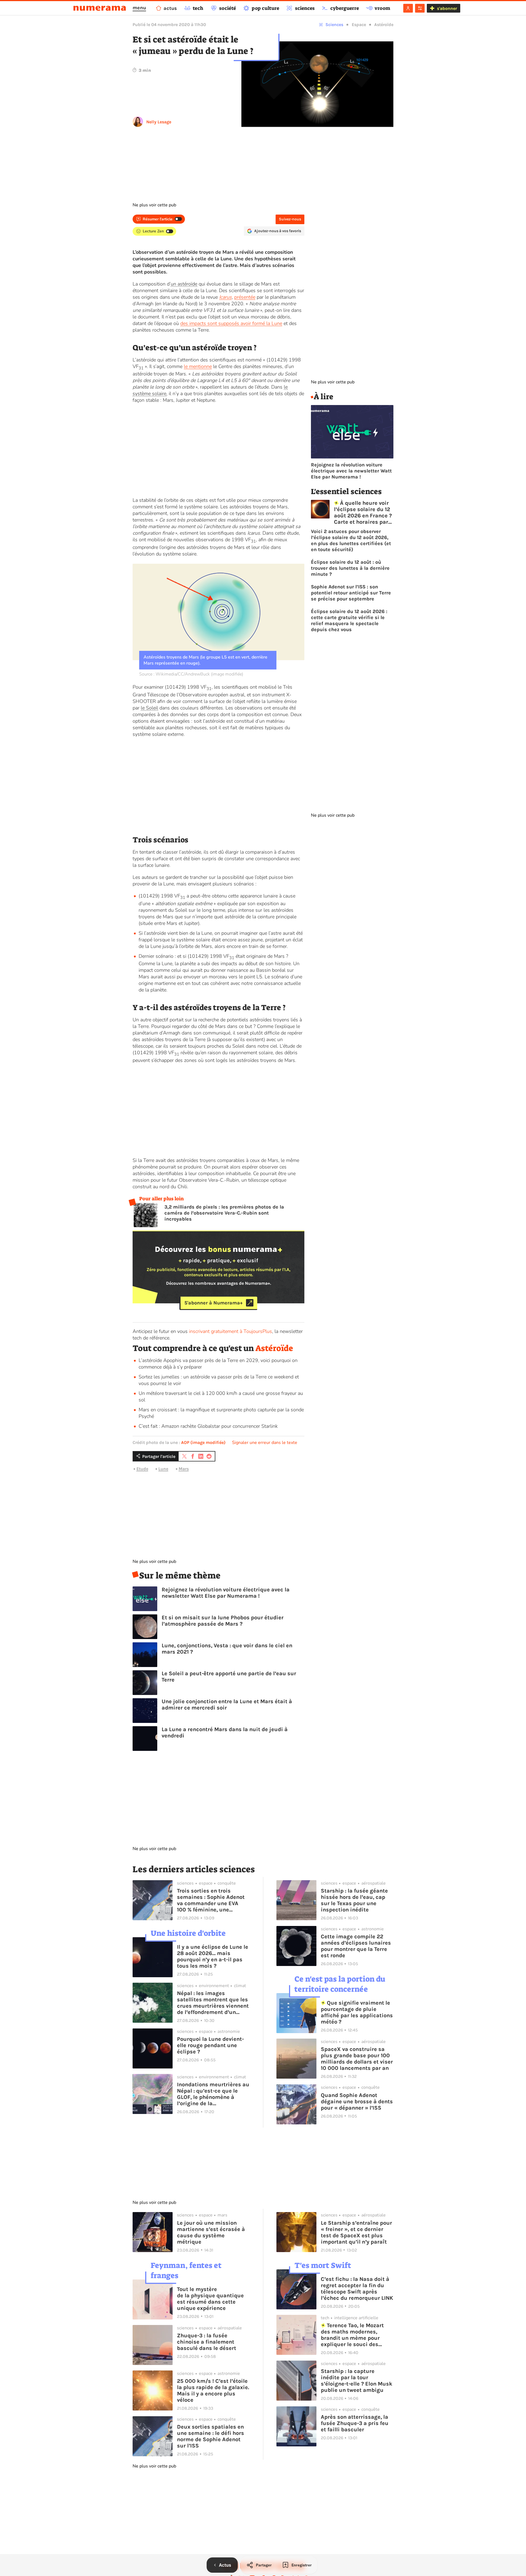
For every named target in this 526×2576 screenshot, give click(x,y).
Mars (184, 1469)
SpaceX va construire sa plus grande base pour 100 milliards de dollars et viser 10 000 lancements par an (357, 2059)
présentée (245, 297)
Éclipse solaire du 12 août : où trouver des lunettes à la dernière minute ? (350, 568)
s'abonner (447, 8)
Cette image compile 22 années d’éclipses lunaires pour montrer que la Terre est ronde (356, 1946)
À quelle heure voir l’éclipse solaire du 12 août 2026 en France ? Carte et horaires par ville (363, 512)
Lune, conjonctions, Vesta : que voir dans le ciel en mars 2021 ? (227, 1649)
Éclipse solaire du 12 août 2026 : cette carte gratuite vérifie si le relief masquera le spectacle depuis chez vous (349, 620)
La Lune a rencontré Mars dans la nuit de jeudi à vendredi (225, 1732)
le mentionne (198, 366)
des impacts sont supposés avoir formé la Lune (231, 323)
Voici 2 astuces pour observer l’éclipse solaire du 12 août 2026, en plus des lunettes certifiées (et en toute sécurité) (351, 540)
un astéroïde (184, 284)
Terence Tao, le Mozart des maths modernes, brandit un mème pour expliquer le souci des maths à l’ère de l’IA (352, 2335)
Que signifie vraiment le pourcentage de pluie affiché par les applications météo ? (357, 2012)
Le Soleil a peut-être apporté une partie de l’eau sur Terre (229, 1677)
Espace (359, 25)
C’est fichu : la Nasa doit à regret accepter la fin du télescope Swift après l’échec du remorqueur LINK (357, 2289)
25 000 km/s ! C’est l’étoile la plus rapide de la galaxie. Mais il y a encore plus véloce (213, 2390)
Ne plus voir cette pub (154, 205)
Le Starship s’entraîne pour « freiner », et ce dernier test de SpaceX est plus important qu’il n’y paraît (356, 2232)
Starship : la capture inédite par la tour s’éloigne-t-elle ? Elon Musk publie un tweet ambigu (357, 2381)
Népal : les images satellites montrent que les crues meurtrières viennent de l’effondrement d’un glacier (213, 2003)
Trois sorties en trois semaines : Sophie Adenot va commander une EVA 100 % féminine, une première (211, 1900)
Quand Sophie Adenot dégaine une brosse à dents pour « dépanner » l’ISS (357, 2101)
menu (139, 8)
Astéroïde (384, 25)
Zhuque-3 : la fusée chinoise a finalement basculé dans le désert (207, 2342)
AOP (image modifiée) (203, 1442)
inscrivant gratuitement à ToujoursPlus (231, 1331)
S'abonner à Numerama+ (214, 1303)
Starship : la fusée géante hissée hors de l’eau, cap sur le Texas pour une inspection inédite (354, 1900)
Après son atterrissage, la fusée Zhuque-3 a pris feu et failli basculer (355, 2423)
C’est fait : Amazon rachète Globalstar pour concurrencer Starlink (208, 1426)
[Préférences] (420, 8)
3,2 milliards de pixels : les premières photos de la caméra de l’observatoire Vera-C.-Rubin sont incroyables (224, 1213)
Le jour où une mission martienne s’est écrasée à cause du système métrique (211, 2232)
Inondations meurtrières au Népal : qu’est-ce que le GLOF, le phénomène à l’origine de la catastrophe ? (213, 2094)
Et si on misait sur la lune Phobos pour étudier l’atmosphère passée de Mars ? (223, 1621)
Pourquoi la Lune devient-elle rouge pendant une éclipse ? (210, 2045)
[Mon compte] (408, 8)
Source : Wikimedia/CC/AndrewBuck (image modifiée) (191, 674)
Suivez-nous (290, 219)
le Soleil (149, 708)
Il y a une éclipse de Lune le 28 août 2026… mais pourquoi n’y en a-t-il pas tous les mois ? (213, 1956)
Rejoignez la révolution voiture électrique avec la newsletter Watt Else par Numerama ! (226, 1593)
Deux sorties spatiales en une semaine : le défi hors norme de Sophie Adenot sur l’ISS (211, 2436)
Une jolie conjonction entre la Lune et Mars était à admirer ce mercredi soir (227, 1705)
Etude (142, 1469)
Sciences (334, 25)
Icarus (225, 297)
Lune (163, 1469)
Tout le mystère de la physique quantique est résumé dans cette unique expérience (210, 2299)
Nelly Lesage (159, 122)
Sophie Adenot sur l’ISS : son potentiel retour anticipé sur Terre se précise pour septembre (351, 593)
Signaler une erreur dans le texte (265, 1443)
